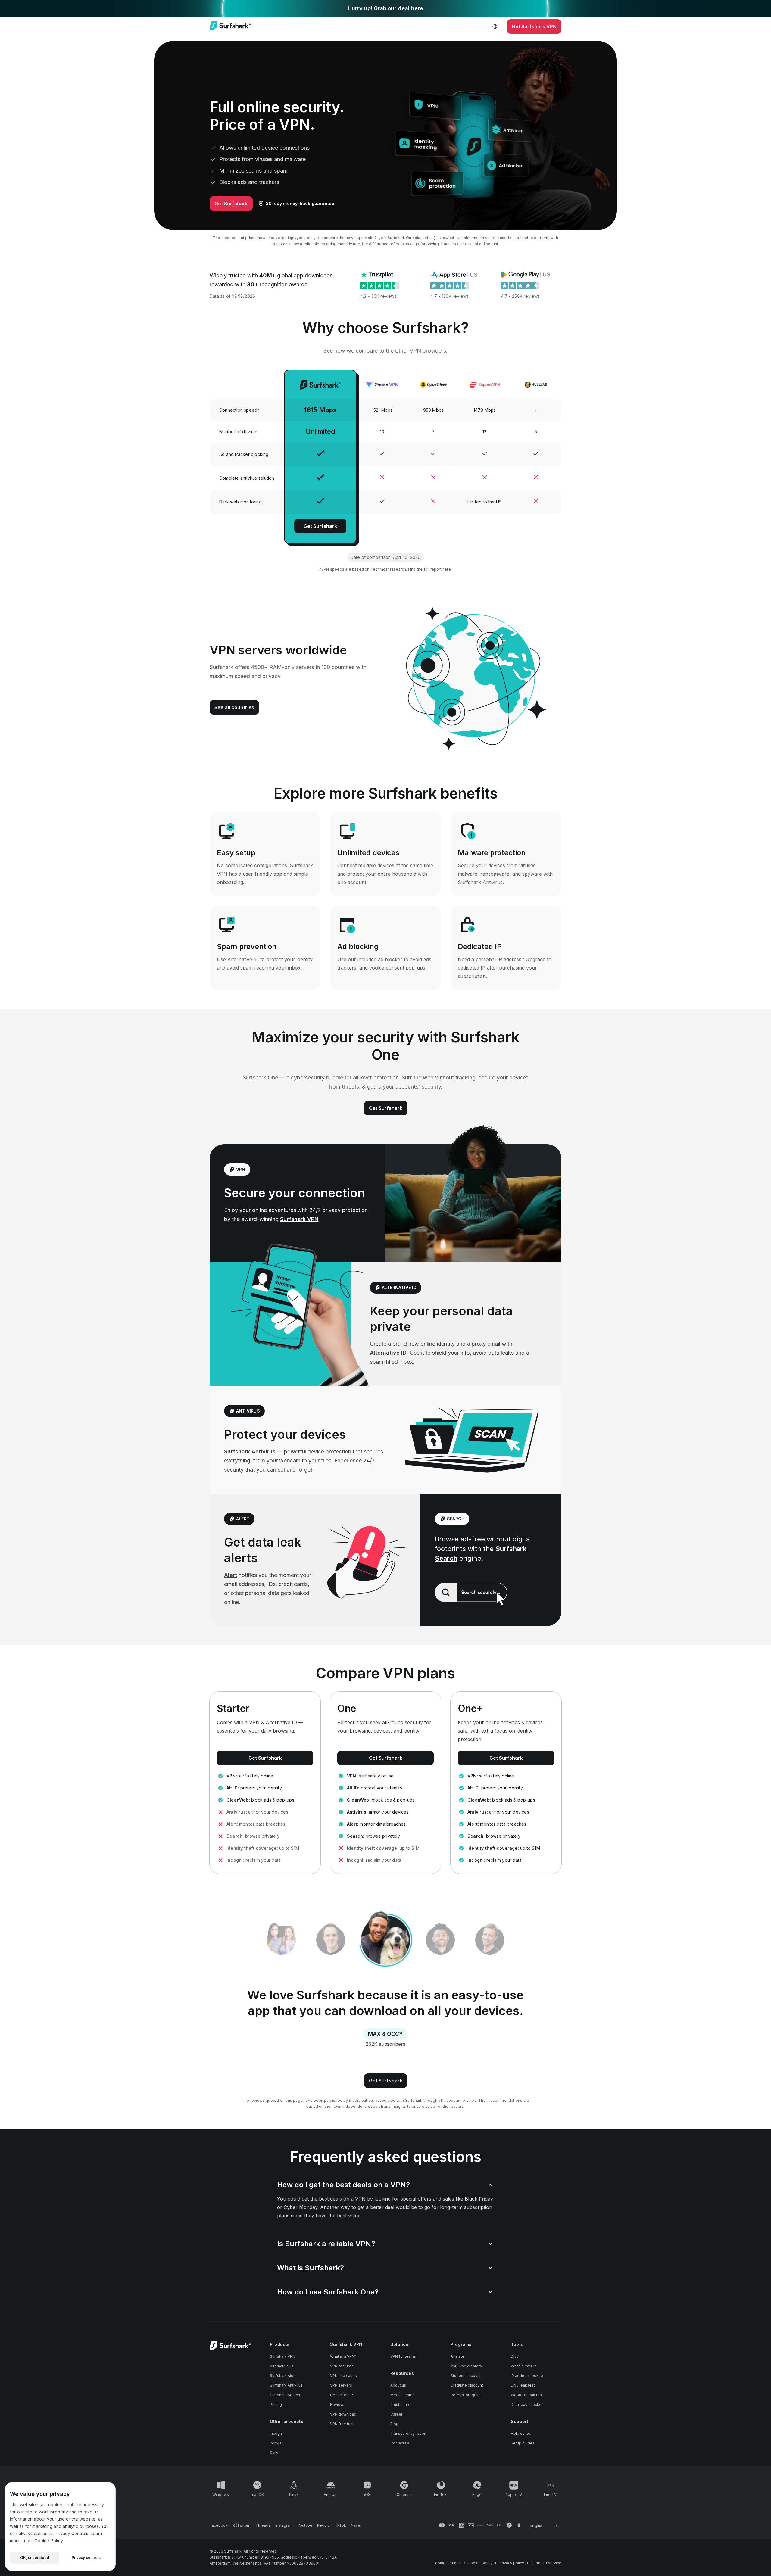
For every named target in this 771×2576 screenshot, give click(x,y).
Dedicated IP (342, 2395)
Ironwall (277, 2443)
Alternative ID (388, 1353)
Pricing (276, 2405)
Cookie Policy (48, 2541)
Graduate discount (467, 2385)
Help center (521, 2433)
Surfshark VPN (299, 1219)
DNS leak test (523, 2385)
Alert (231, 1575)
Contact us (400, 2443)
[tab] (331, 1940)
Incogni (276, 2433)
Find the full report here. (430, 569)
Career (396, 2414)
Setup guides (523, 2443)
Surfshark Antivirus (250, 1452)
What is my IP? (523, 2366)
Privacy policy (512, 2563)
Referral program (466, 2395)
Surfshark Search (285, 2395)
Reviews (338, 2405)
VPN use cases (343, 2376)
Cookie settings (447, 2563)
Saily (274, 2453)
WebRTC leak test (527, 2395)
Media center (402, 2395)
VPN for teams (403, 2356)
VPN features (342, 2366)
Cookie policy (480, 2563)
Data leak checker (527, 2405)
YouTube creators (466, 2366)
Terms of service (546, 2563)
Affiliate (457, 2356)
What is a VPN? (343, 2356)
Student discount (466, 2376)
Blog (394, 2424)
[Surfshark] (230, 26)
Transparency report (408, 2433)
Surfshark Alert (283, 2376)
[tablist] (385, 1940)
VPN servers (341, 2385)
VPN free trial (342, 2424)
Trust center (401, 2405)
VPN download (343, 2414)
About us (398, 2385)
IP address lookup (527, 2376)
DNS (515, 2356)
